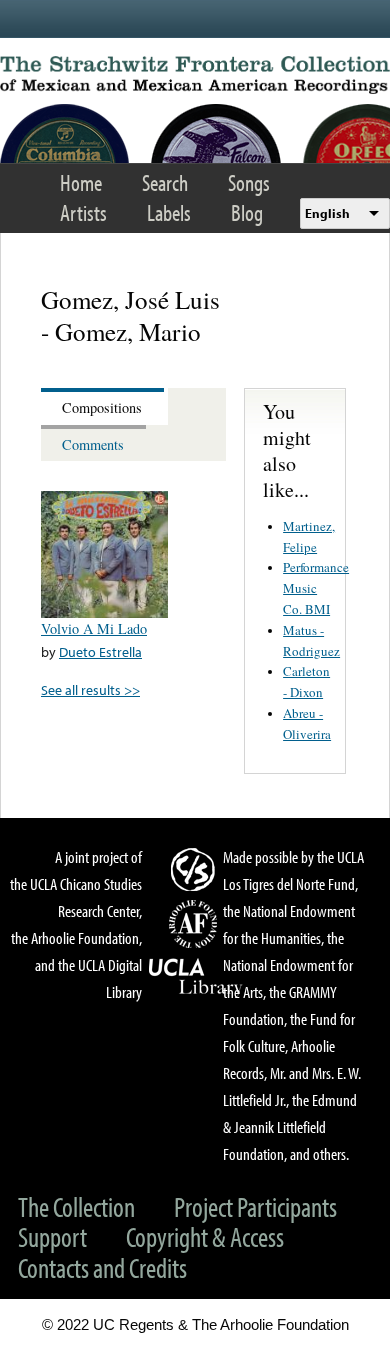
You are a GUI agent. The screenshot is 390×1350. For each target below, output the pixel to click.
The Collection (76, 1206)
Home (81, 182)
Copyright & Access (205, 1236)
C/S (196, 869)
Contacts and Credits (102, 1267)
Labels (169, 212)
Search (165, 182)
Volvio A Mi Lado (94, 628)
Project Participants (255, 1206)
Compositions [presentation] (102, 407)
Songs (249, 182)
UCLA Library (196, 977)
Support (52, 1236)
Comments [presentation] (93, 444)
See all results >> (90, 689)
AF (196, 924)
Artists (83, 212)
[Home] (195, 75)
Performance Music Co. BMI (316, 588)
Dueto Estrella (100, 651)
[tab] (104, 406)
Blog (247, 212)
